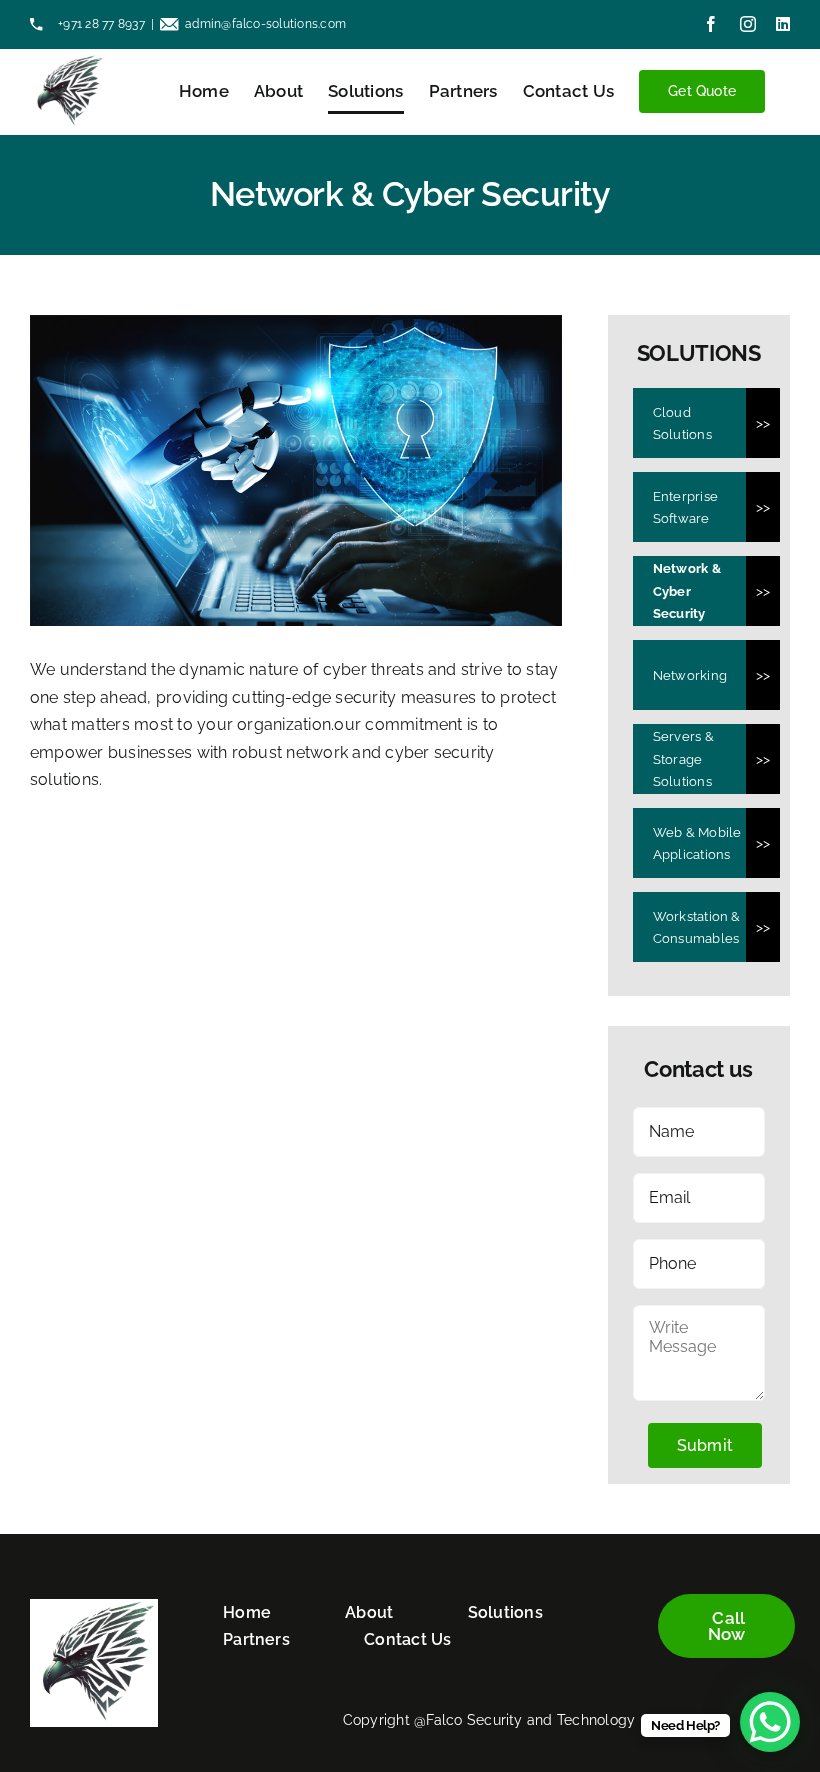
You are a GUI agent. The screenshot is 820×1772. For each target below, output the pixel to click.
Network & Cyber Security (687, 591)
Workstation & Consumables (697, 927)
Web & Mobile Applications (697, 843)
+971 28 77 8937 (100, 24)
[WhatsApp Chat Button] (770, 1722)
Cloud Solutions (682, 423)
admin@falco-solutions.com (265, 24)
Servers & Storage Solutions (683, 759)
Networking (690, 675)
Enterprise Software (685, 507)
